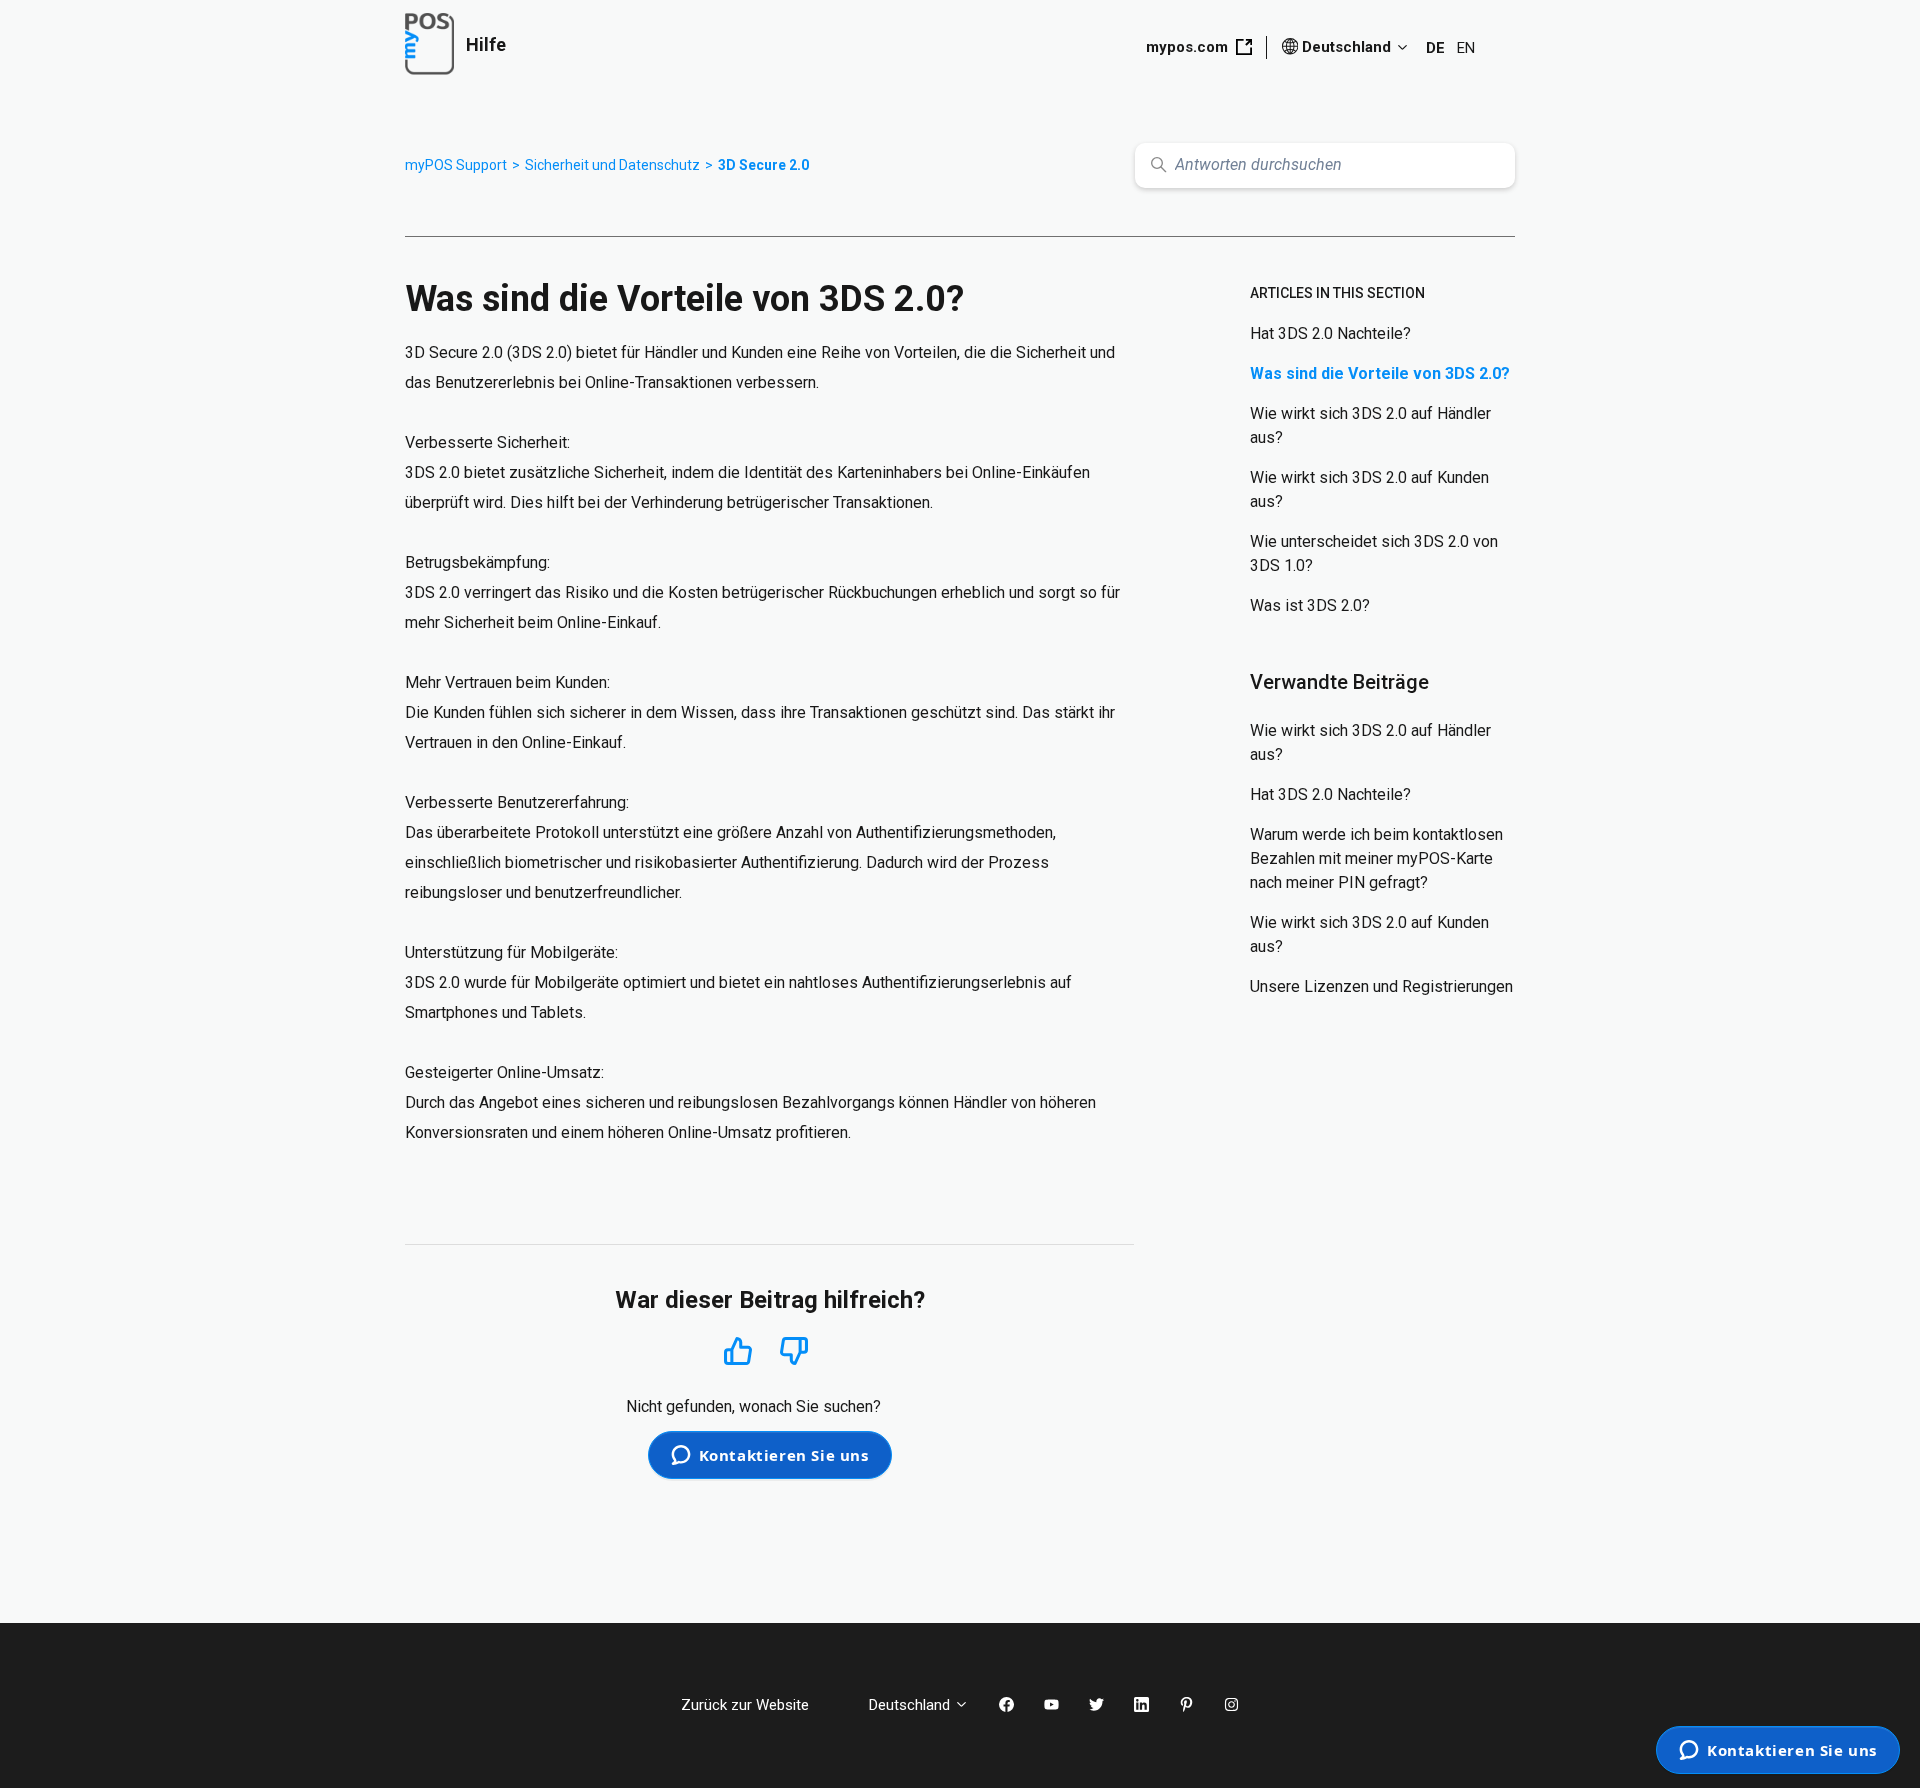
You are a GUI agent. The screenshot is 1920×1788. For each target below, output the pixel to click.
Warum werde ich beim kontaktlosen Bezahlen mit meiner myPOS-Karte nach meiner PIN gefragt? (1376, 858)
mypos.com (1187, 47)
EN (1466, 48)
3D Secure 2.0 (763, 165)
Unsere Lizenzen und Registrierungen (1381, 986)
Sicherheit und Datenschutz (612, 165)
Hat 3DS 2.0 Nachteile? (1330, 333)
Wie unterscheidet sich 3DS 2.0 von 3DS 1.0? (1374, 553)
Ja (738, 1350)
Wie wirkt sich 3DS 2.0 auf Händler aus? (1370, 425)
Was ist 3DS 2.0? (1310, 605)
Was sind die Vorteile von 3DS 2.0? (1380, 373)
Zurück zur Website (760, 1705)
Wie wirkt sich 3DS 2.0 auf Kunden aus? (1369, 489)
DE (1435, 48)
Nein (794, 1351)
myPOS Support (456, 165)
